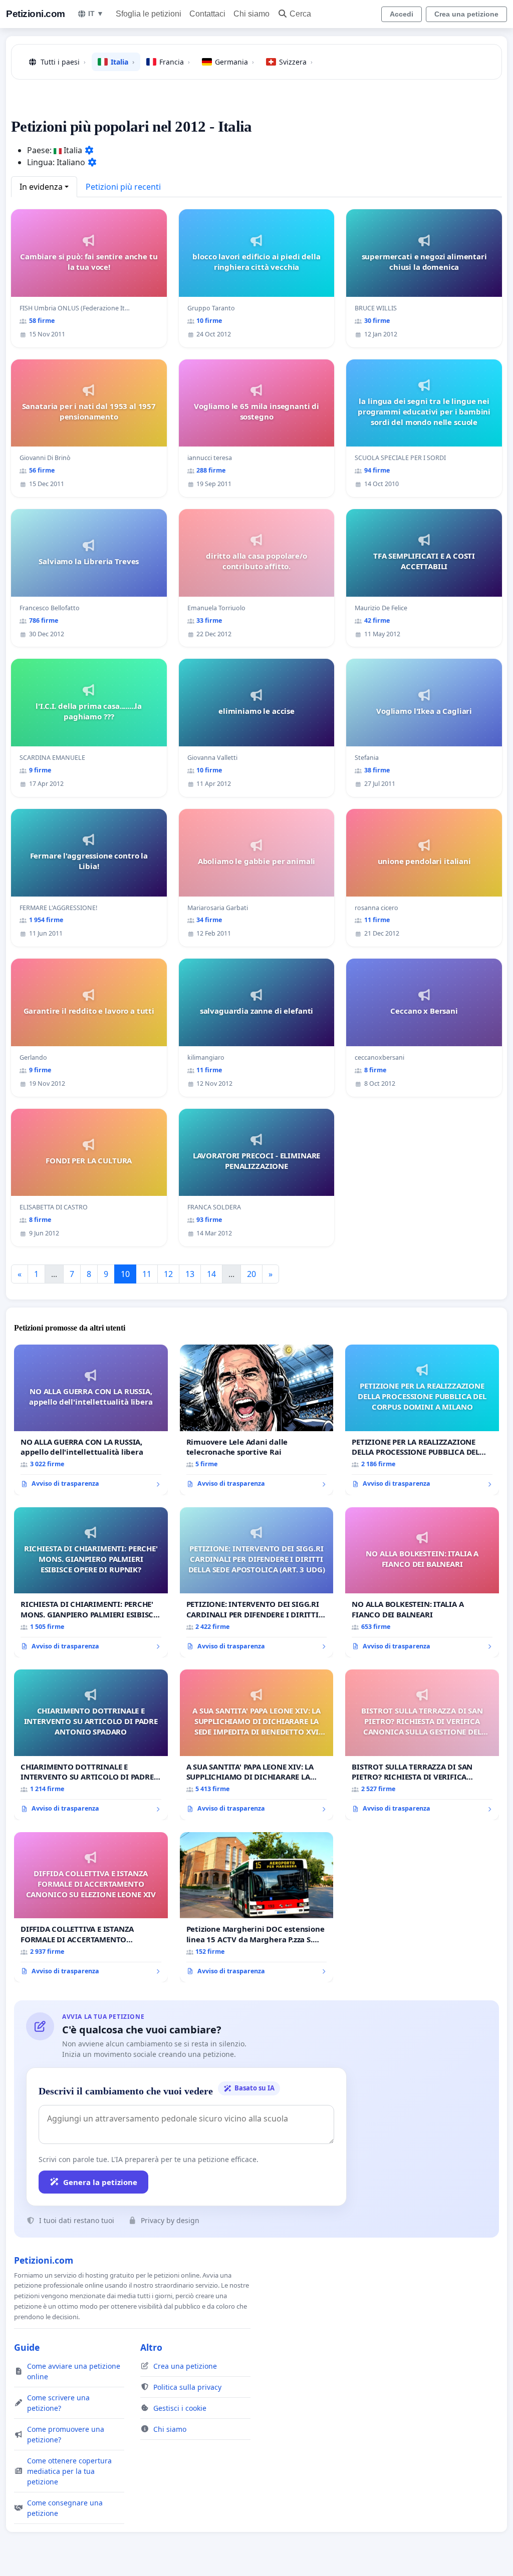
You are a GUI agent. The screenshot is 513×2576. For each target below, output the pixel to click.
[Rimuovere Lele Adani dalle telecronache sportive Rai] (257, 1420)
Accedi (402, 14)
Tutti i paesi (63, 62)
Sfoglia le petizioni (149, 14)
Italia (122, 62)
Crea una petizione (466, 14)
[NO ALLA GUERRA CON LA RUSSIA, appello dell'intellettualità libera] (91, 1420)
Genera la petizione (100, 2182)
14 (211, 1274)
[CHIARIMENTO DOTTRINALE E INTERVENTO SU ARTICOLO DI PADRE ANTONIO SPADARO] (91, 1745)
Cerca (300, 14)
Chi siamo (251, 14)
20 (251, 1274)
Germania (234, 62)
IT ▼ (96, 14)
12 (168, 1274)
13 (190, 1274)
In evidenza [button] (41, 187)
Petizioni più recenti (123, 187)
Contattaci (207, 14)
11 (147, 1274)
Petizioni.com (36, 14)
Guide (27, 2347)
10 (125, 1274)
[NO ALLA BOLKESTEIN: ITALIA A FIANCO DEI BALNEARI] (422, 1582)
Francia (175, 62)
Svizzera (296, 62)
